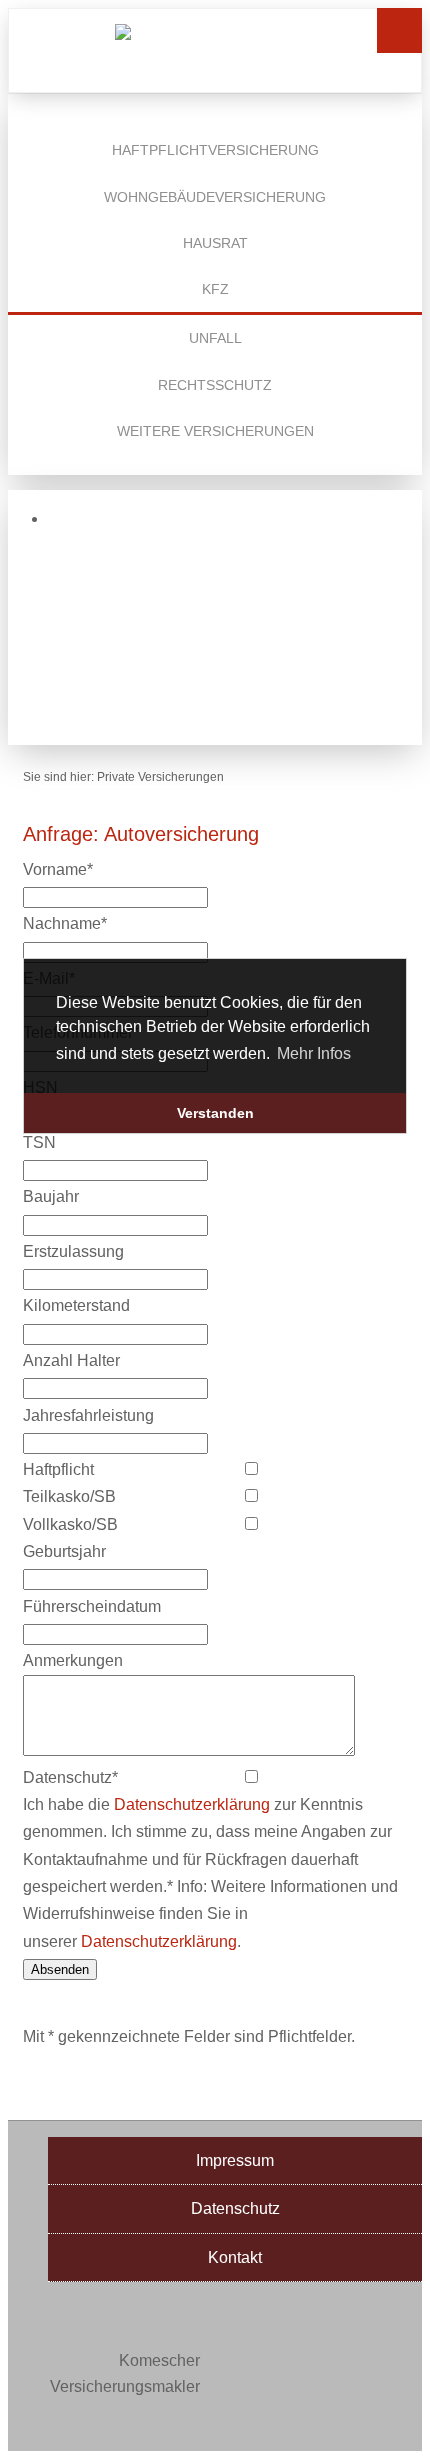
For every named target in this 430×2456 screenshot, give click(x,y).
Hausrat (215, 243)
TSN (39, 1142)
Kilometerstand (76, 1305)
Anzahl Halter (71, 1360)
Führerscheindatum (92, 1606)
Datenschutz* (70, 1777)
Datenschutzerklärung (192, 1804)
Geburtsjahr (64, 1551)
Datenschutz (235, 2208)
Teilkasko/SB (69, 1496)
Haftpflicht (58, 1469)
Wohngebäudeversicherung (215, 197)
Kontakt (235, 2257)
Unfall (215, 338)
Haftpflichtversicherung (215, 150)
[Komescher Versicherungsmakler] (215, 45)
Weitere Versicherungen (215, 431)
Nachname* (65, 923)
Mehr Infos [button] (314, 1053)
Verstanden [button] (215, 1113)
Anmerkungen (73, 1660)
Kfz (215, 289)
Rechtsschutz (215, 385)
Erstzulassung (73, 1251)
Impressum (235, 2160)
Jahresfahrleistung (88, 1415)
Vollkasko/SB (70, 1524)
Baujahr (51, 1196)
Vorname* (58, 869)
